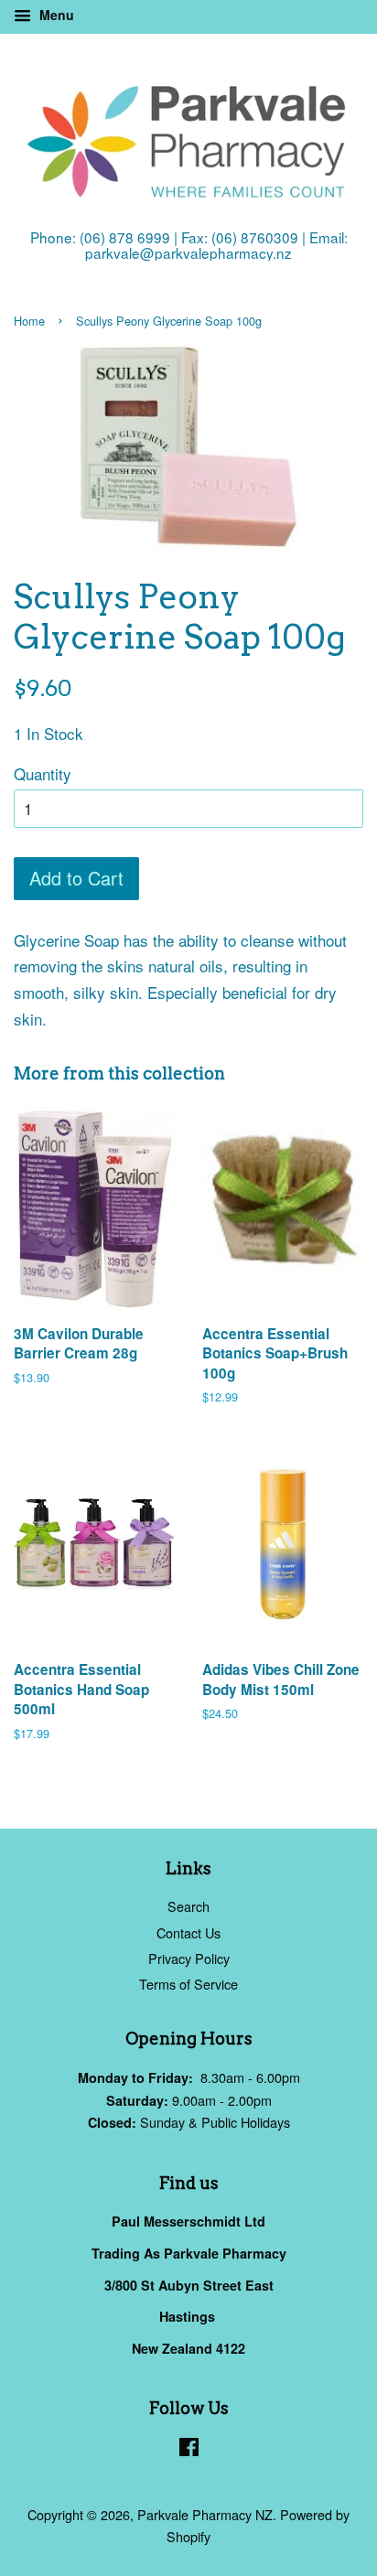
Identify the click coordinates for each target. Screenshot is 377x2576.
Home (29, 321)
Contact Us (188, 1932)
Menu (55, 15)
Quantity (43, 773)
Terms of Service (188, 1984)
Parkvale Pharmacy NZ (205, 2514)
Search (188, 1906)
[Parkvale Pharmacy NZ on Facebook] (189, 2449)
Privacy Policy (189, 1958)
